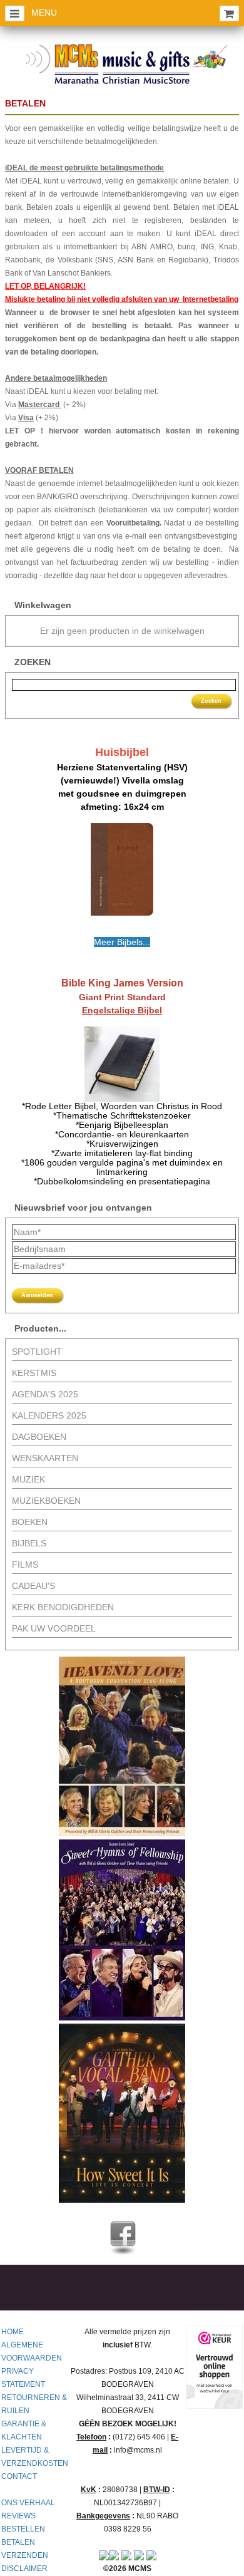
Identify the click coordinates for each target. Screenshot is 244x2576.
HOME (13, 2332)
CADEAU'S (33, 1586)
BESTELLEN (23, 2529)
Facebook (123, 2234)
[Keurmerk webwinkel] (215, 2367)
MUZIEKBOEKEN (46, 1501)
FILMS (25, 1565)
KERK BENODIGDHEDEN (63, 1607)
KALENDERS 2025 (49, 1415)
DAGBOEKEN (39, 1437)
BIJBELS (29, 1543)
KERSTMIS (34, 1373)
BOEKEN (30, 1522)
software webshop (89, 2295)
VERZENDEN (25, 2555)
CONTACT (19, 2476)
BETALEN (18, 2542)
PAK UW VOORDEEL (54, 1628)
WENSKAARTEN (45, 1458)
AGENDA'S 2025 (45, 1394)
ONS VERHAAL (28, 2503)
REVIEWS (18, 2516)
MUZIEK (28, 1479)
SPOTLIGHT (37, 1352)
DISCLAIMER (24, 2568)
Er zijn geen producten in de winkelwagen (122, 631)
